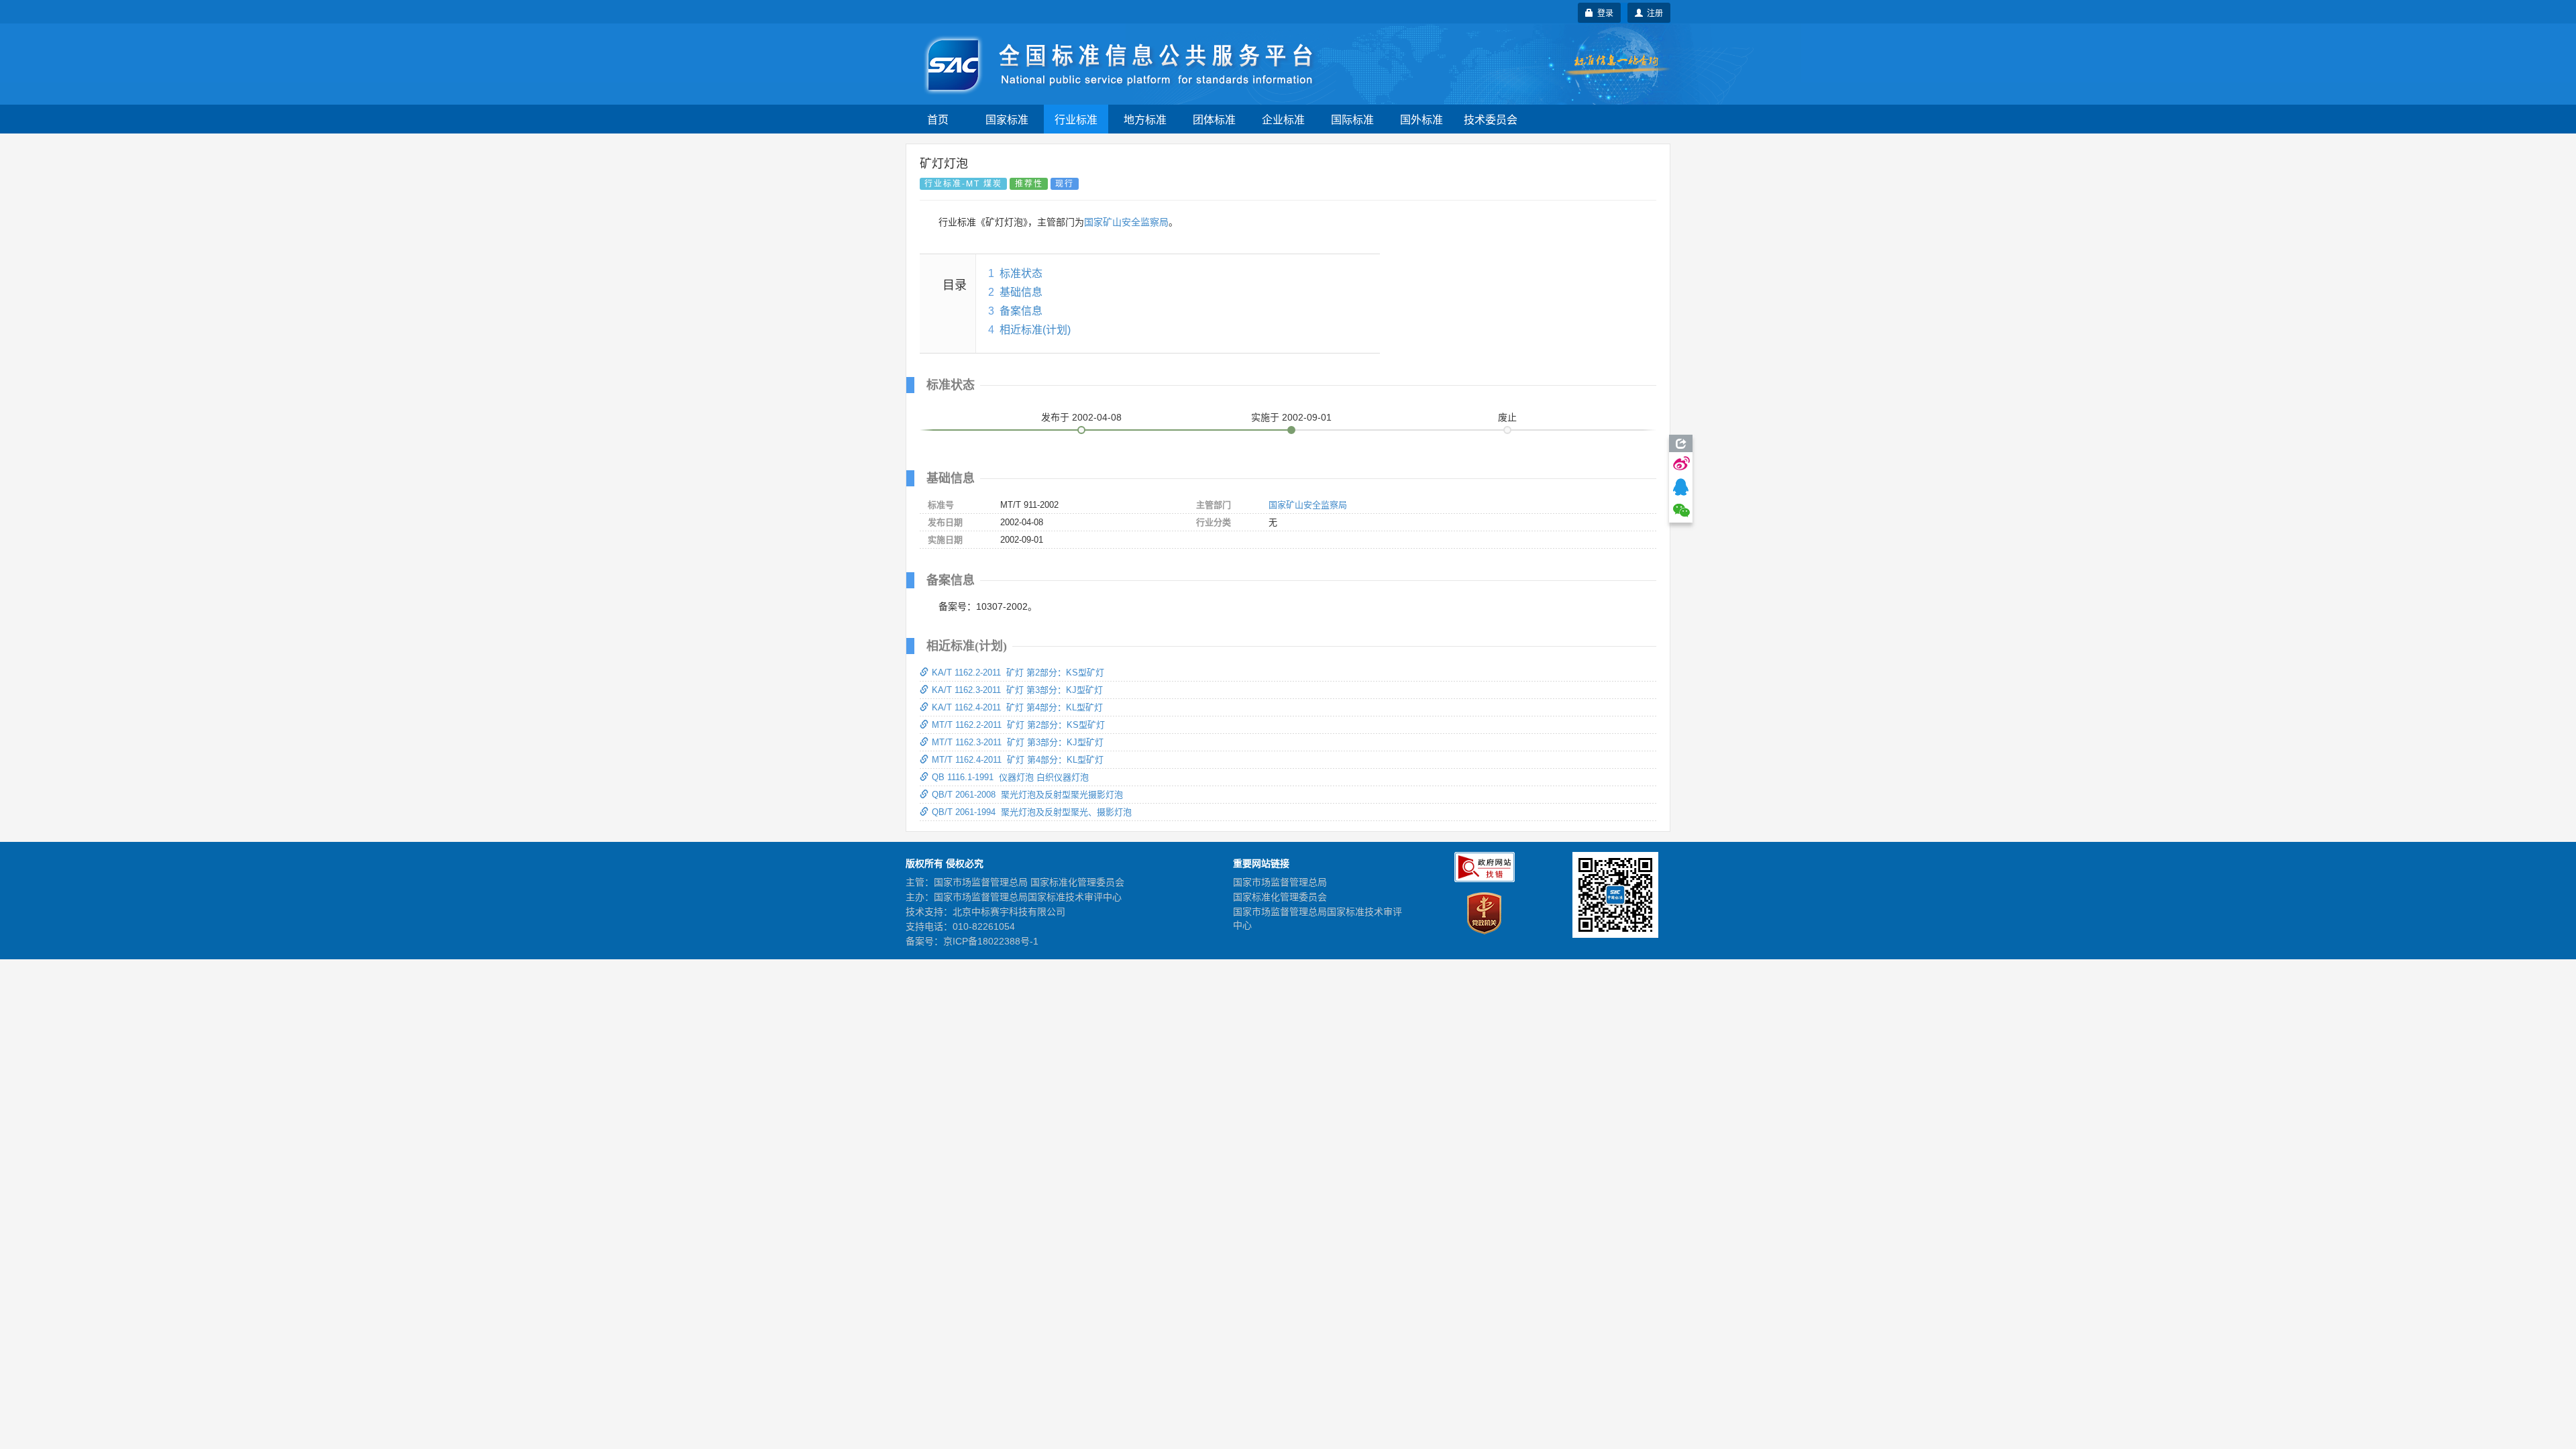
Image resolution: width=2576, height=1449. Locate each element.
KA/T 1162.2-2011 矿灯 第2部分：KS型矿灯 (1018, 673)
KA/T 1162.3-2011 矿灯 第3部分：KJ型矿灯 (1017, 690)
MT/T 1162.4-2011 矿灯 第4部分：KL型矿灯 (1018, 760)
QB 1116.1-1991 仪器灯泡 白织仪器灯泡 (1010, 777)
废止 (1507, 417)
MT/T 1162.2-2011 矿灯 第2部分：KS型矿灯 (1018, 725)
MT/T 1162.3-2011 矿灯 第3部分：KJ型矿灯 (1018, 742)
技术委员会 (1491, 119)
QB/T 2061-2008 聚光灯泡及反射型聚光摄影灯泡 (1027, 795)
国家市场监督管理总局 (1280, 882)
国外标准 (1421, 119)
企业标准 (1283, 119)
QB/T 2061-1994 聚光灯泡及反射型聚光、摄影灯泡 (1032, 812)
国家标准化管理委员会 (1280, 897)
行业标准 (1076, 119)
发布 (1081, 417)
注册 (1653, 12)
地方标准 (1145, 119)
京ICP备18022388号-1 (991, 941)
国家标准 (1007, 119)
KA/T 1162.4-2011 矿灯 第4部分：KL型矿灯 (1017, 707)
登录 (1603, 12)
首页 (938, 119)
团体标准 (1214, 119)
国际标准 (1352, 119)
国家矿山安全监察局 (1126, 222)
